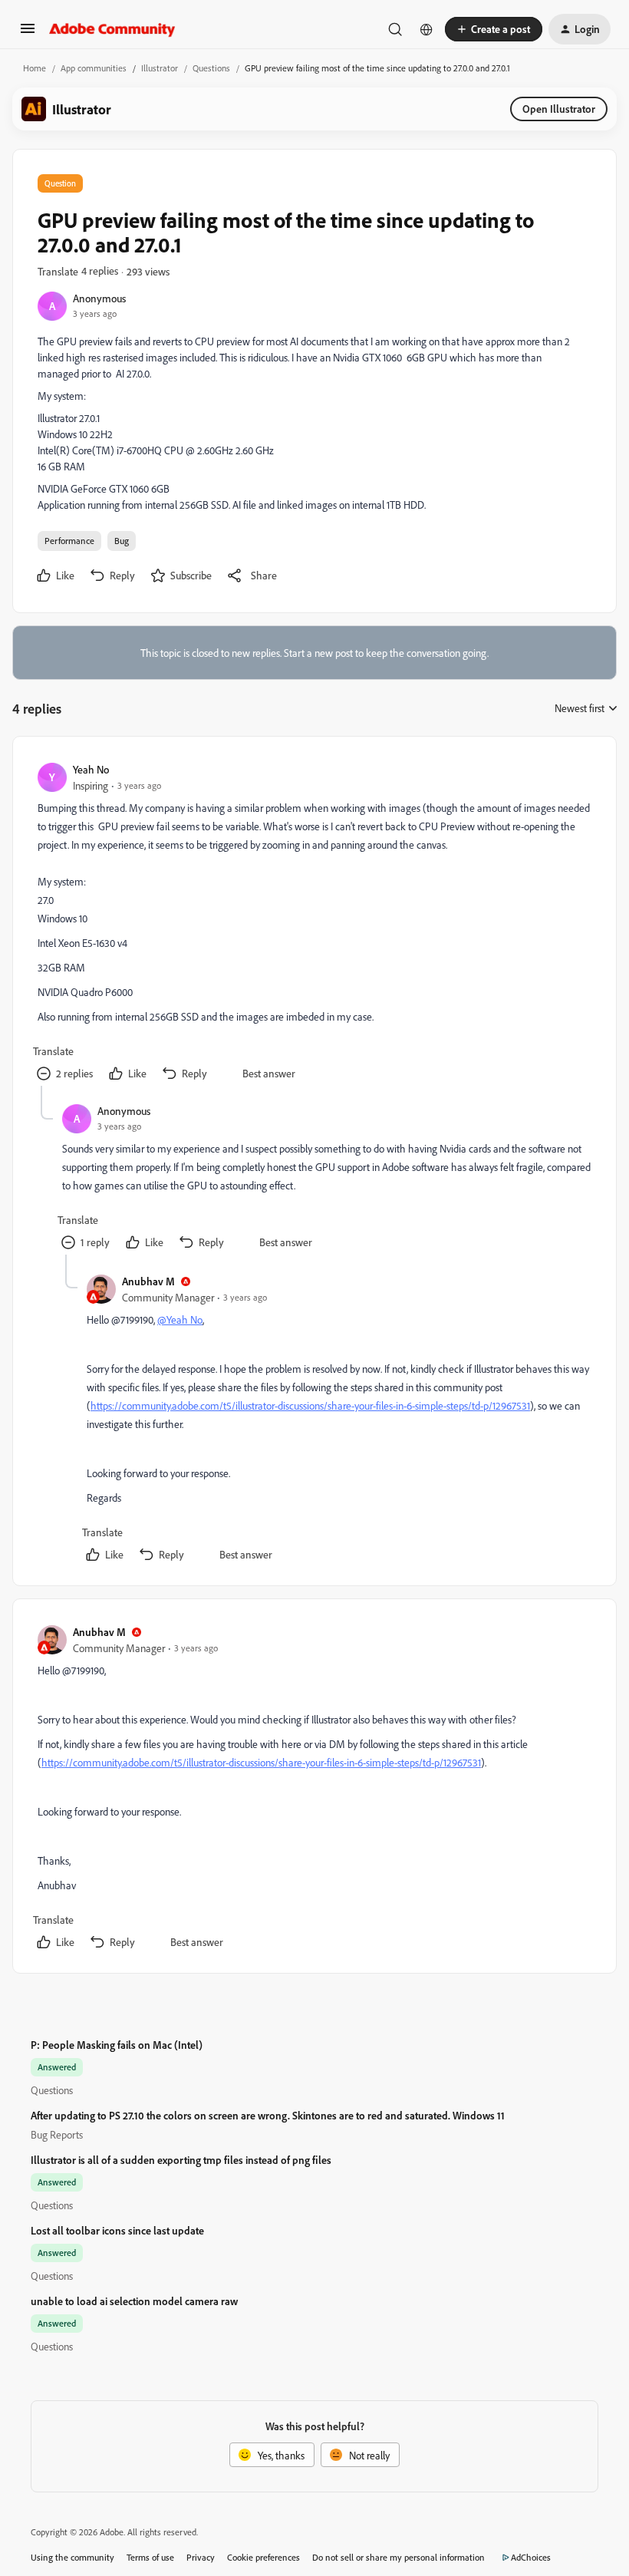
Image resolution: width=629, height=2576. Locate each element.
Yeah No (91, 769)
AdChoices (531, 2557)
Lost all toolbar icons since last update (117, 2230)
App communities (94, 68)
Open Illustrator (559, 109)
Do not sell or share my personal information (398, 2557)
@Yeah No (180, 1319)
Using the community (72, 2557)
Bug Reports (57, 2134)
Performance (69, 541)
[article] (314, 924)
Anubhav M (148, 1281)
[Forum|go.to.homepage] (112, 29)
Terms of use (150, 2557)
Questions (211, 68)
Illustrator (160, 68)
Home (35, 68)
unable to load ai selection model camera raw (134, 2301)
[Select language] (426, 29)
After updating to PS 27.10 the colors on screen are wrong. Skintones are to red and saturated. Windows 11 (268, 2115)
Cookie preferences (263, 2557)
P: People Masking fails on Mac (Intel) (117, 2045)
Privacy (201, 2557)
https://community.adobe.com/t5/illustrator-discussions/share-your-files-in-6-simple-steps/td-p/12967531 (310, 1405)
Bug (122, 541)
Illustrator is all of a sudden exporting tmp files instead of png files (181, 2160)
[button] (28, 33)
